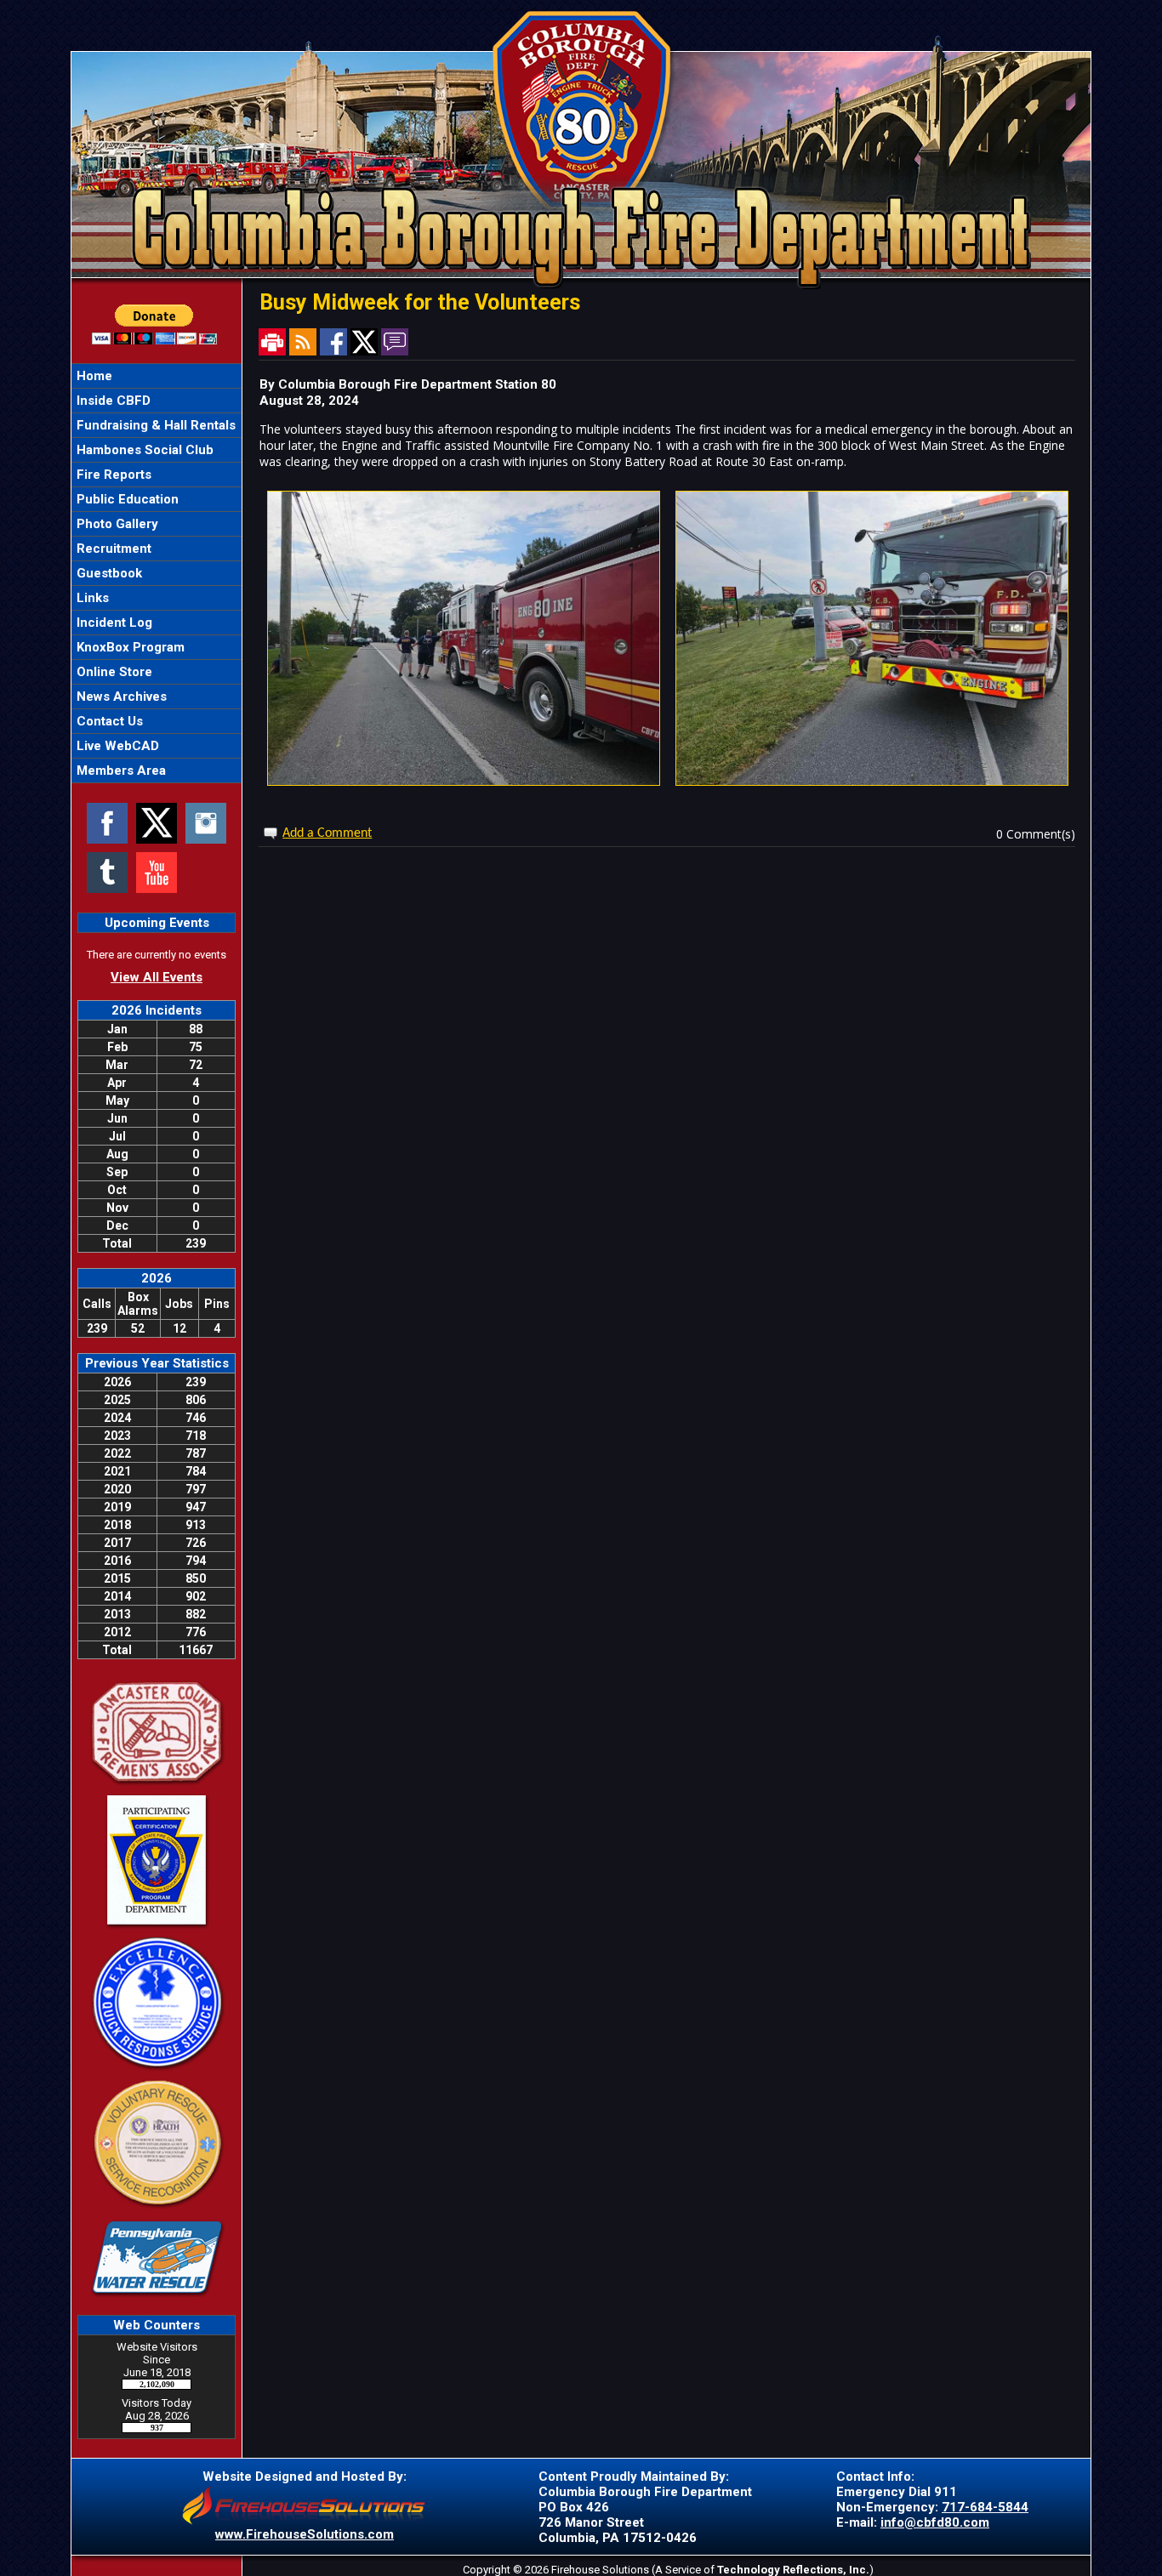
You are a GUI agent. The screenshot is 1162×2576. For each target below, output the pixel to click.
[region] (157, 573)
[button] (157, 401)
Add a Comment (327, 833)
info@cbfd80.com (935, 2522)
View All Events (157, 977)
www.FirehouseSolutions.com (305, 2534)
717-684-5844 (985, 2507)
